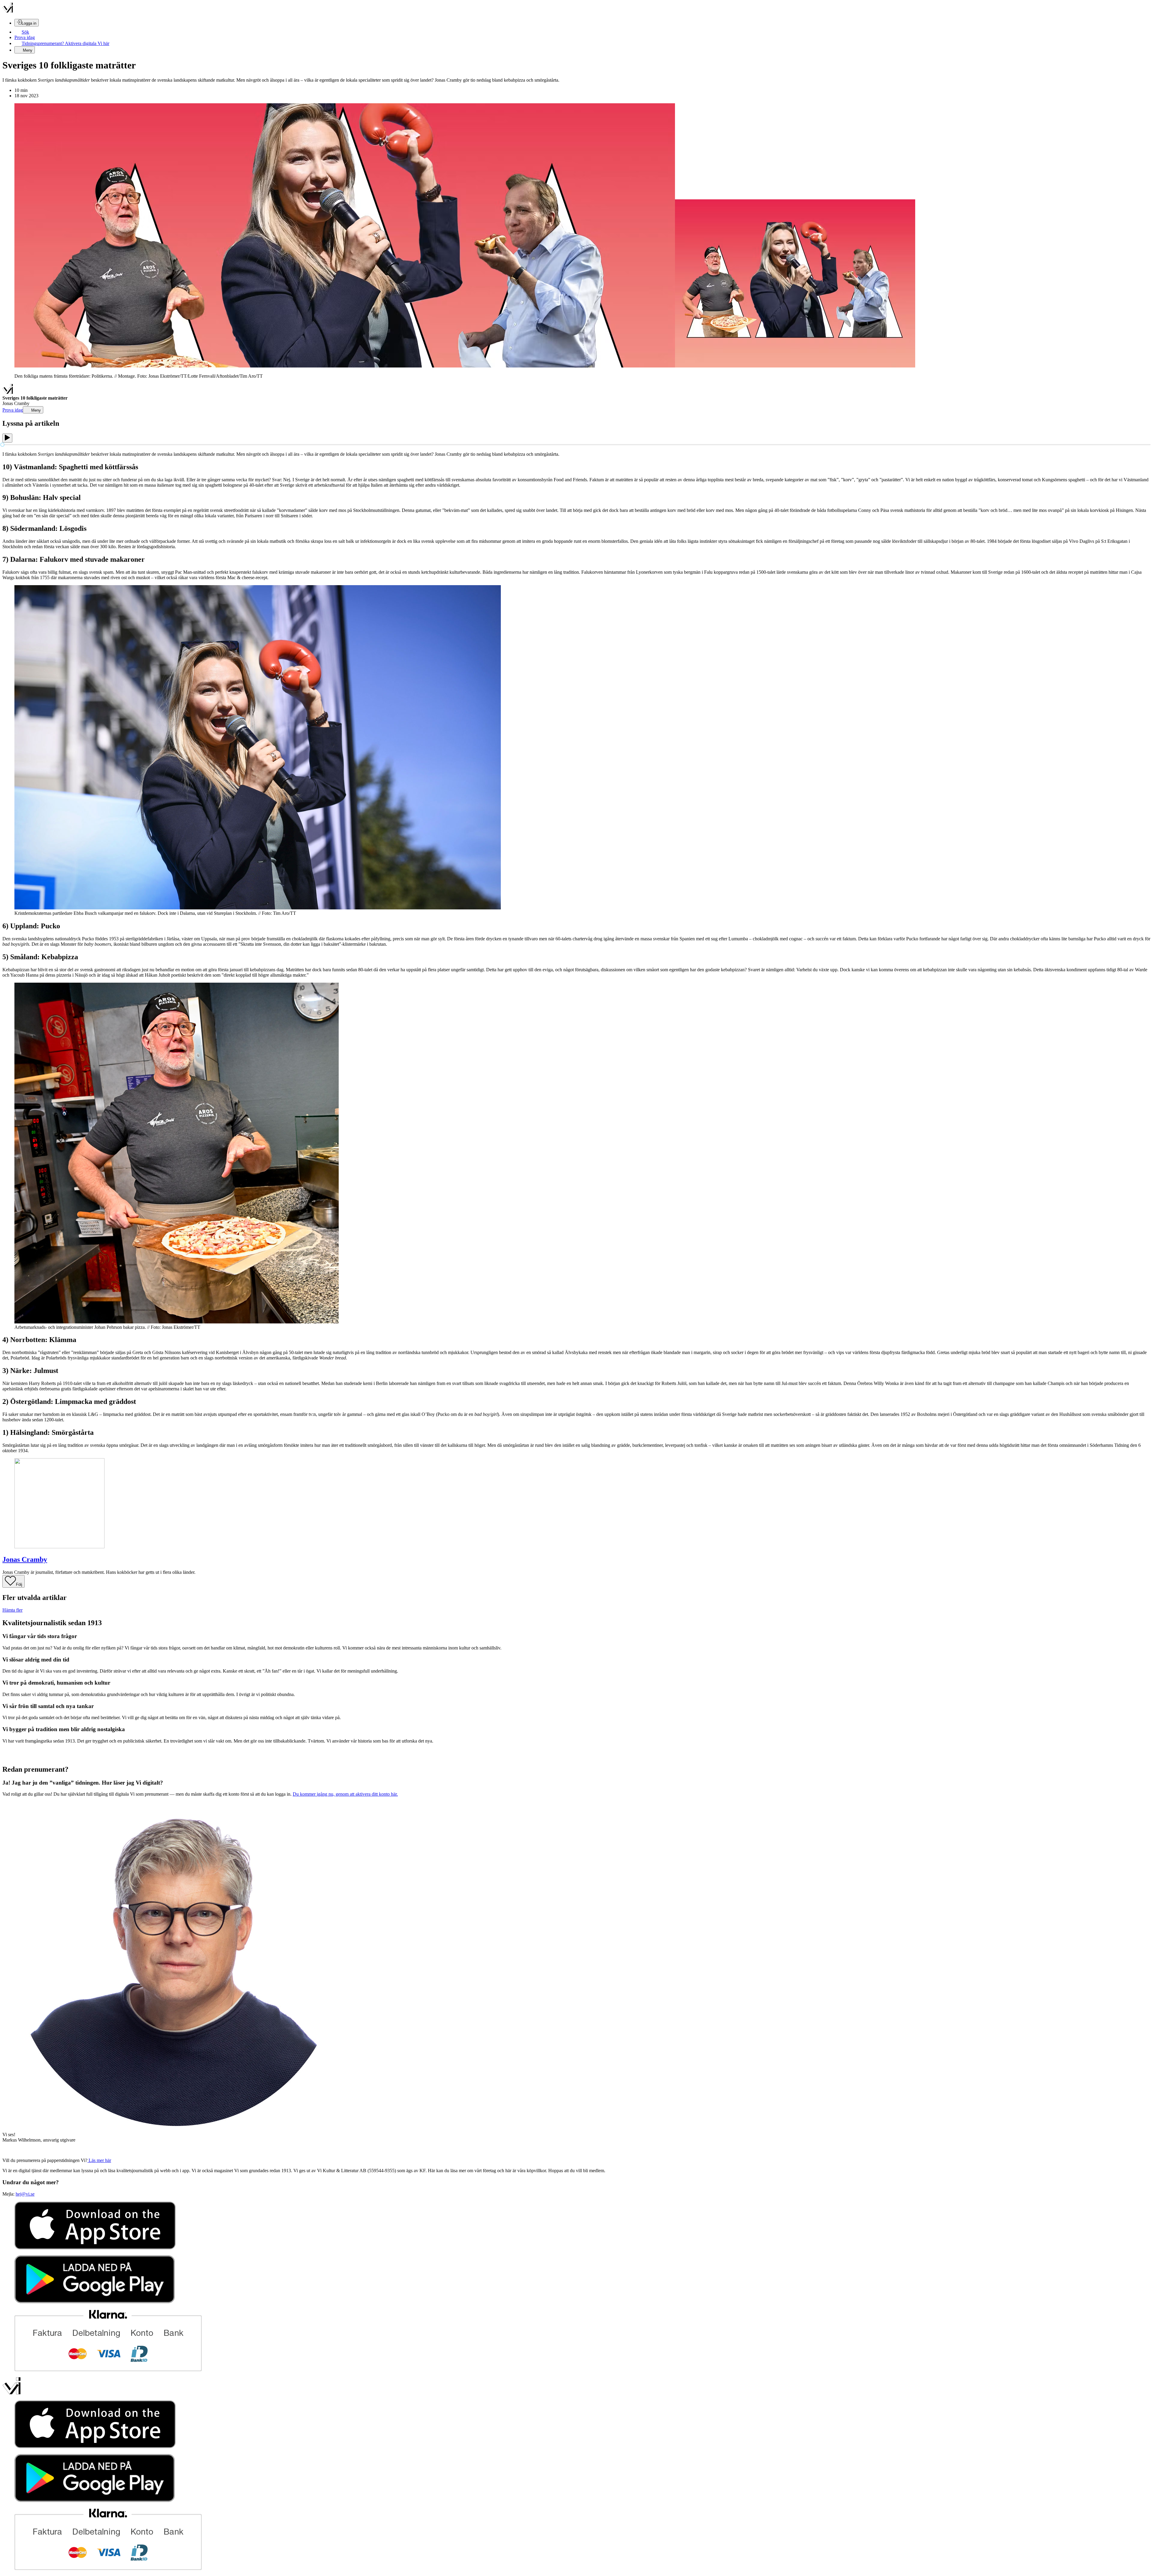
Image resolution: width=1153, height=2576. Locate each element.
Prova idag (25, 37)
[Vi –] (8, 11)
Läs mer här (99, 2160)
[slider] (2, 445)
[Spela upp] (7, 438)
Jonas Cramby (25, 1559)
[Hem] (8, 393)
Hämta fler (12, 1610)
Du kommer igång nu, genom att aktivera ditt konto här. (345, 1794)
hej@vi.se (25, 2194)
